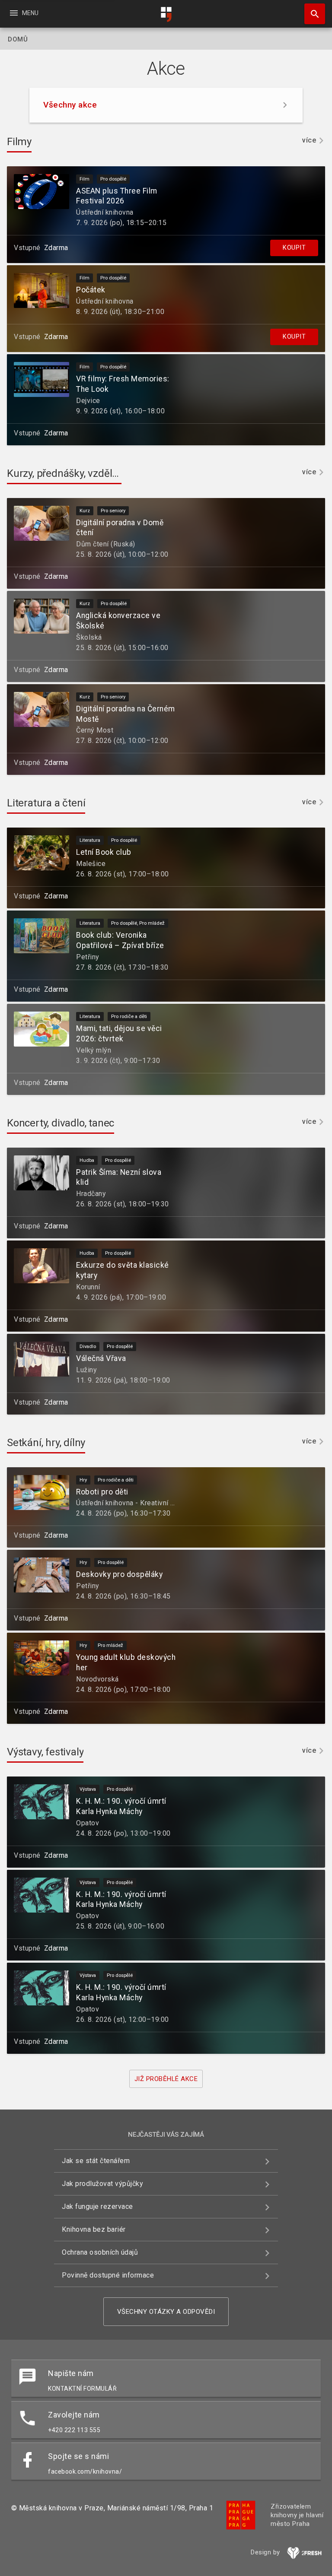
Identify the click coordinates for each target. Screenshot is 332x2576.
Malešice (91, 864)
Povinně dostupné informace (108, 2275)
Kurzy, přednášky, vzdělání (67, 473)
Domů (18, 39)
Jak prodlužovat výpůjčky (102, 2184)
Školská (89, 637)
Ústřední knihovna (105, 212)
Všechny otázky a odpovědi (166, 2312)
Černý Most (95, 730)
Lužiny (86, 1370)
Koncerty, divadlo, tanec (61, 1123)
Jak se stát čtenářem (96, 2161)
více (309, 140)
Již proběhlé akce (166, 2079)
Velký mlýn (94, 1050)
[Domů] (166, 14)
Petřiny (88, 957)
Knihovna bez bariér (94, 2229)
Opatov (88, 1823)
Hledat (312, 14)
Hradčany (91, 1194)
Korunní (88, 1287)
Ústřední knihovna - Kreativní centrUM (137, 1503)
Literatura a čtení (46, 803)
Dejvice (88, 401)
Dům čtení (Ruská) (106, 544)
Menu (24, 13)
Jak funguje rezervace (97, 2206)
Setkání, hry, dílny (46, 1443)
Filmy (19, 142)
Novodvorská (97, 1679)
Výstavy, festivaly (45, 1752)
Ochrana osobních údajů (100, 2252)
